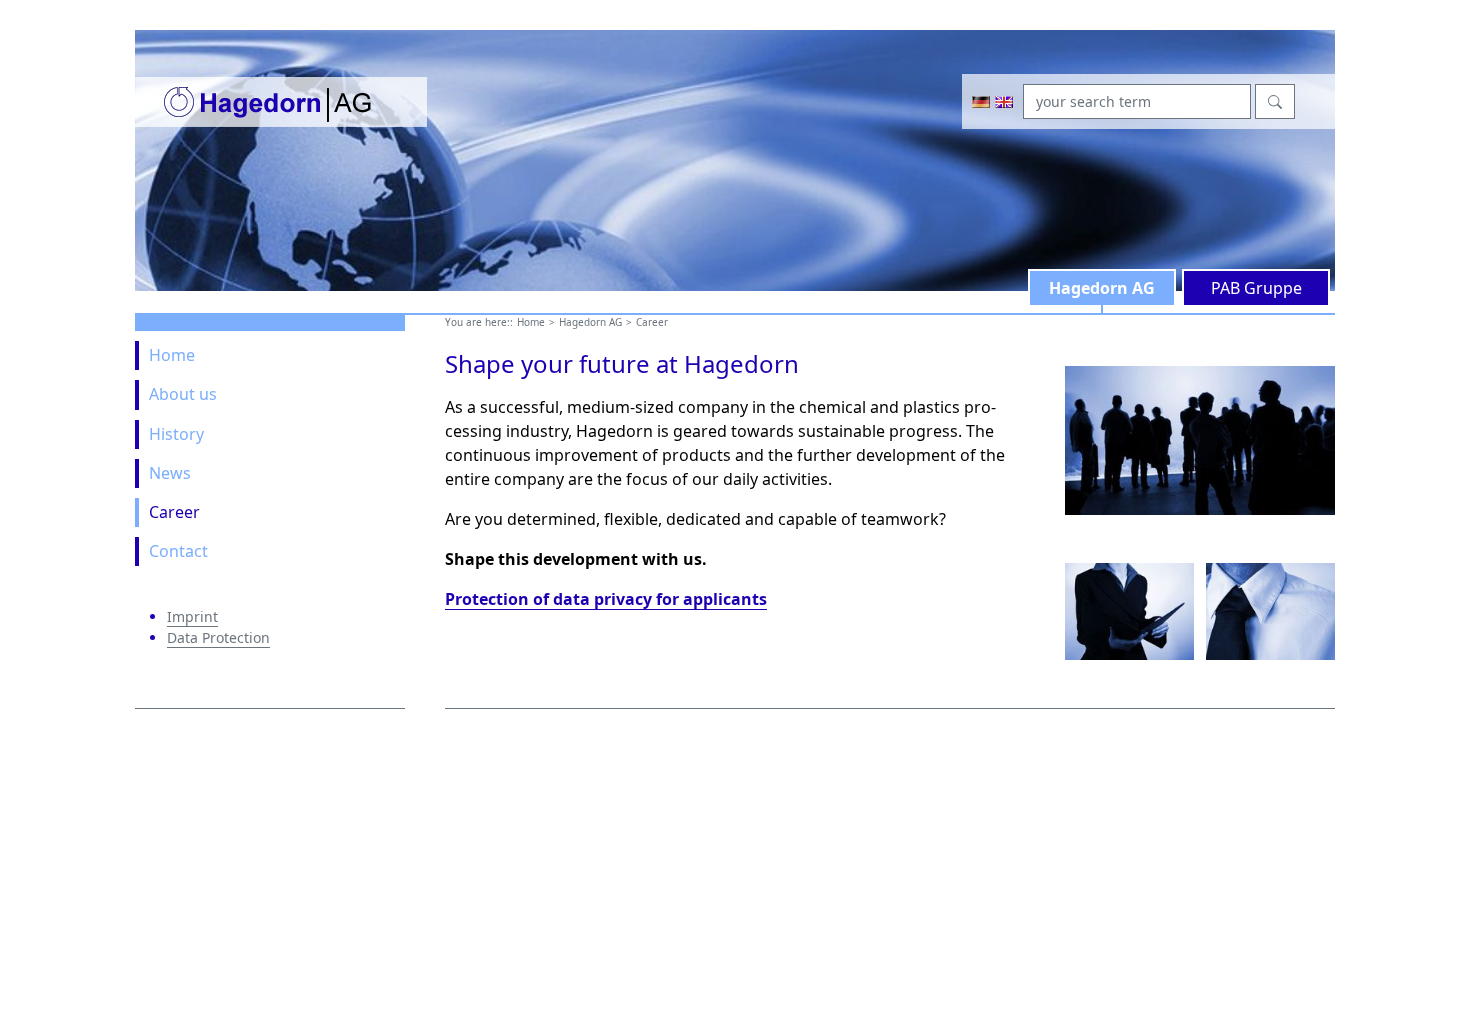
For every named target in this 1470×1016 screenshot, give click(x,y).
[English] (1004, 102)
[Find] (1275, 101)
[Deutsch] (981, 102)
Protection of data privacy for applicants (606, 599)
